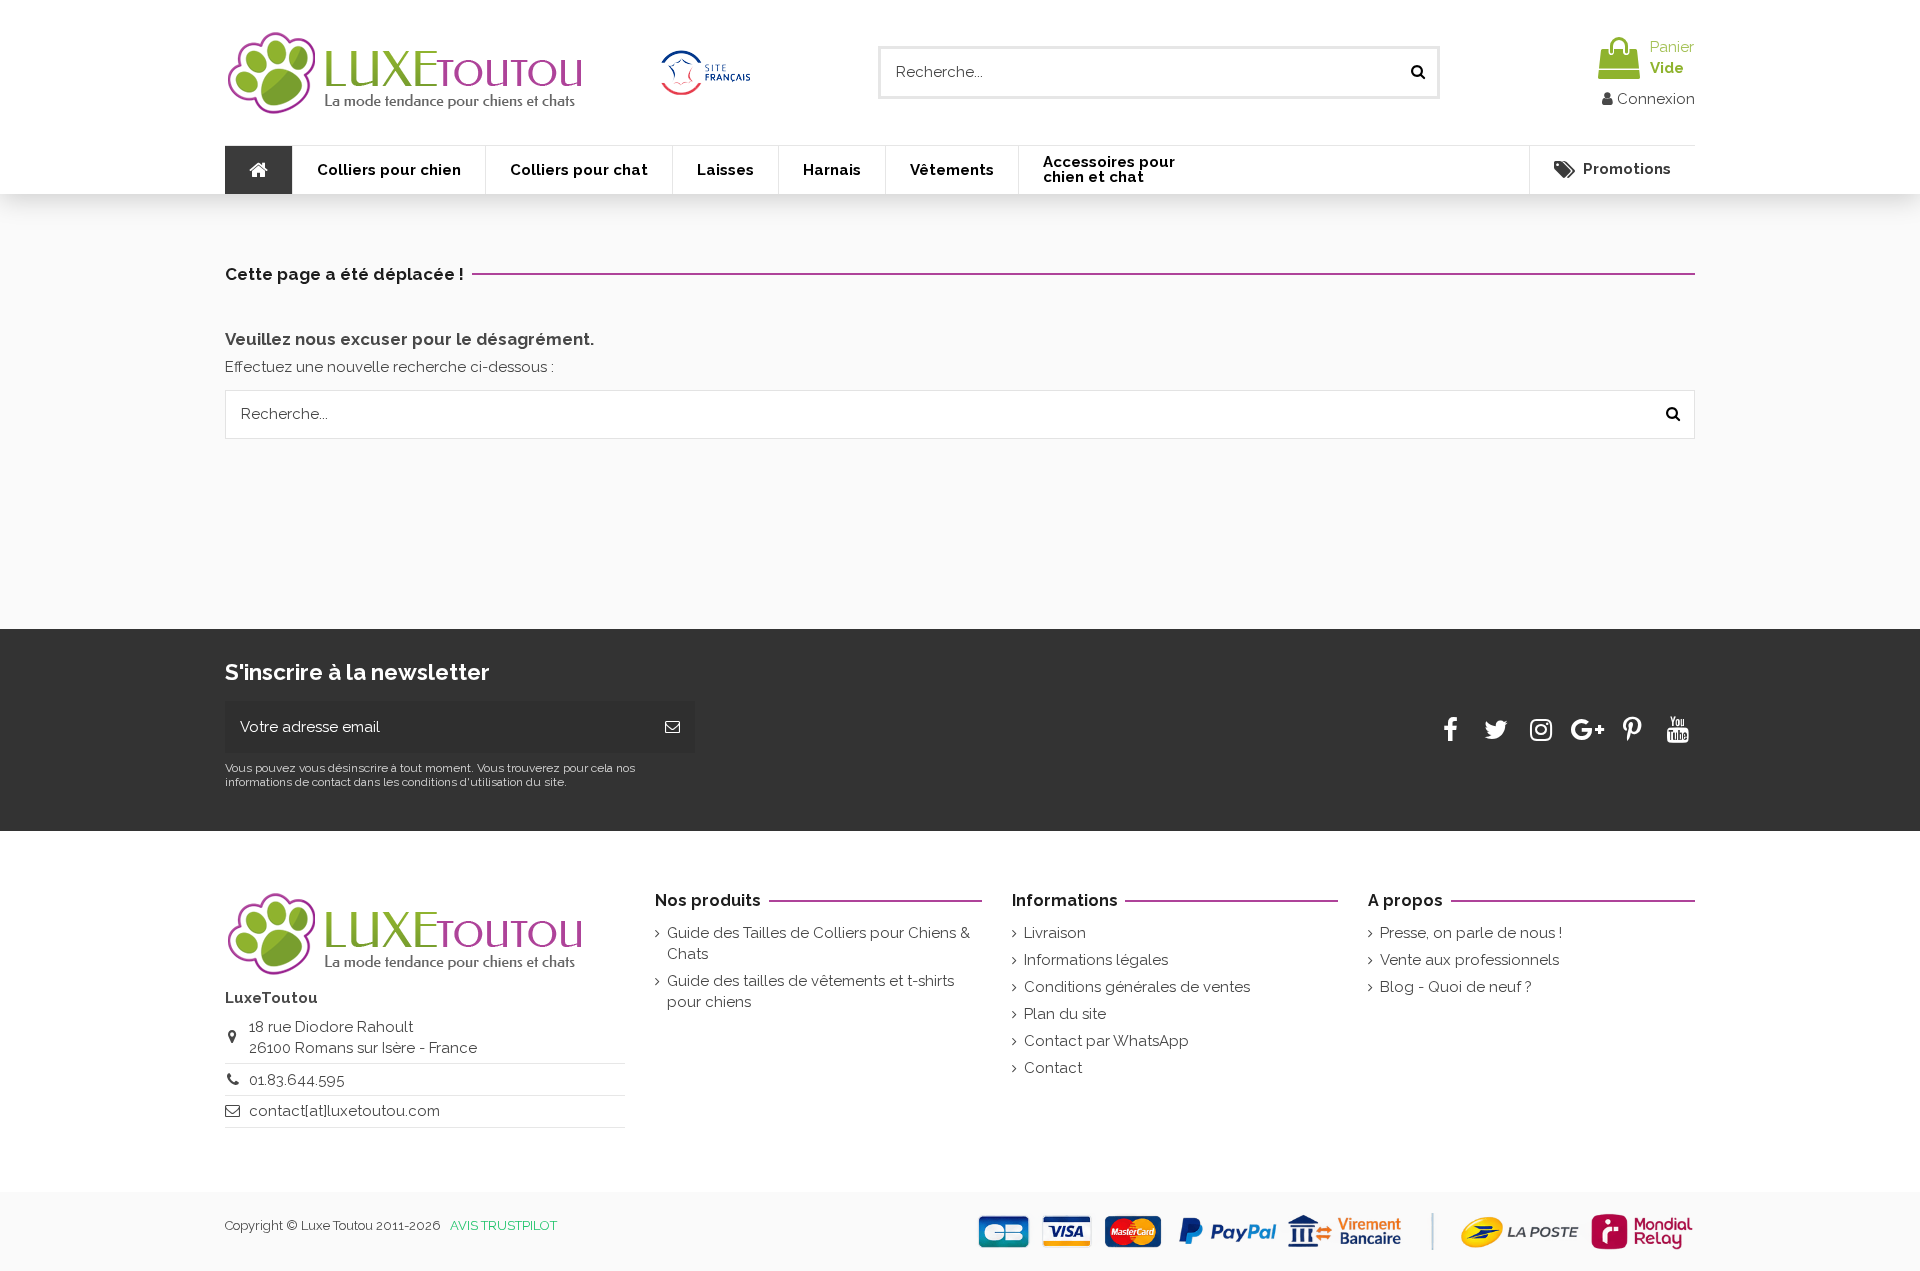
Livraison (1055, 933)
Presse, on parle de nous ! (1471, 933)
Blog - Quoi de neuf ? (1456, 987)
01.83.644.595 (296, 1080)
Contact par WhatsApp (1106, 1041)
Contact (1053, 1068)
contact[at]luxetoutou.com (344, 1111)
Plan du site (1065, 1014)
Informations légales (1096, 960)
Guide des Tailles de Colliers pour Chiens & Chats (818, 943)
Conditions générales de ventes (1137, 987)
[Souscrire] (672, 727)
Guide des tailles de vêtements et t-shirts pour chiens (810, 991)
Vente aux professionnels (1469, 960)
